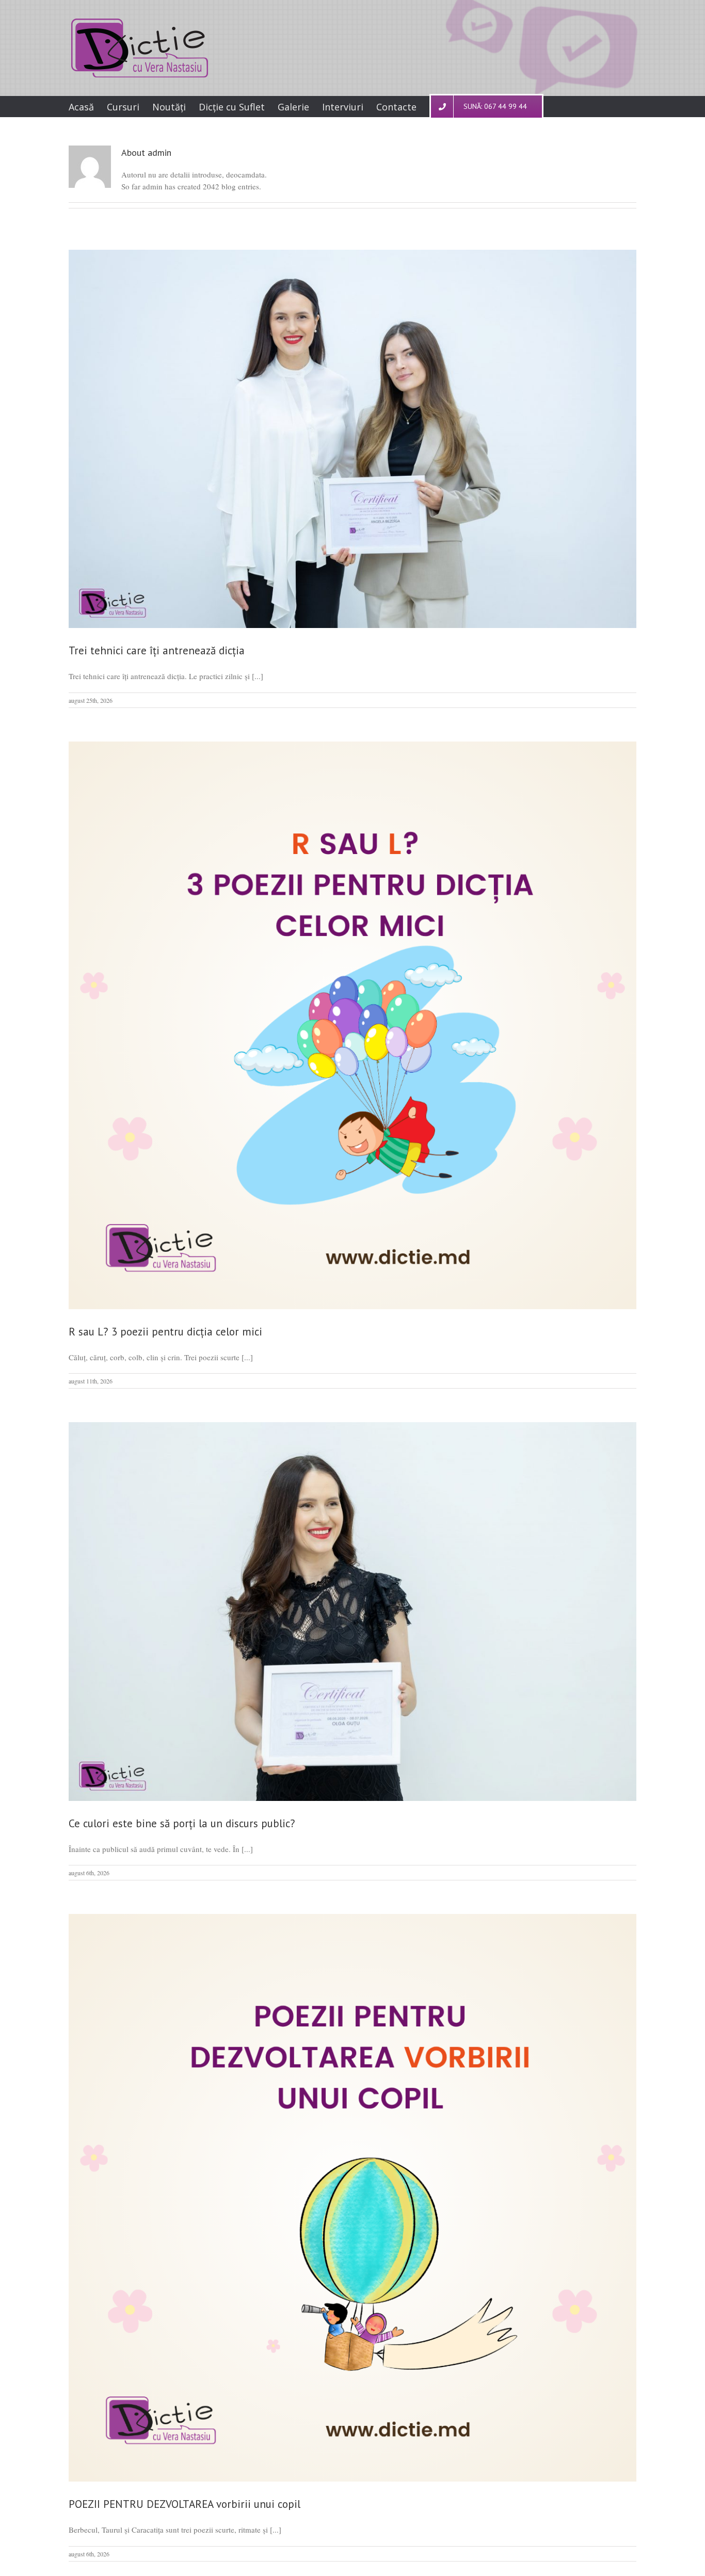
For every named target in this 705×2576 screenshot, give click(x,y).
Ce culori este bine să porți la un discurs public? (182, 1823)
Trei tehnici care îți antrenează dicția (157, 650)
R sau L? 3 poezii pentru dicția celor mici (165, 1332)
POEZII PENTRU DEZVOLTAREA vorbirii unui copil (185, 2504)
